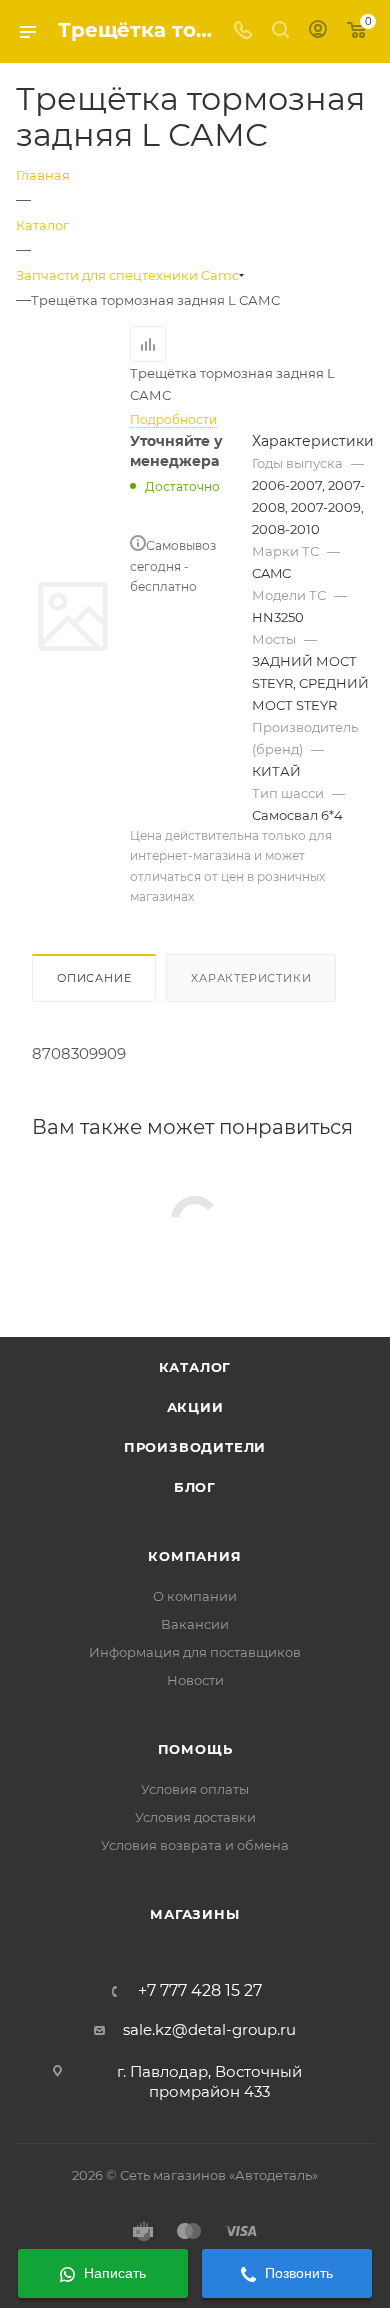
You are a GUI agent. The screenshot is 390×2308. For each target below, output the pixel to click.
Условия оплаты (195, 1789)
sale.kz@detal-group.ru (209, 2029)
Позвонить (297, 2273)
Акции (195, 1407)
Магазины (194, 1914)
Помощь (195, 1749)
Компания (194, 1556)
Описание (94, 978)
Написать (113, 2273)
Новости (195, 1680)
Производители (195, 1447)
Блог (195, 1487)
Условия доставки (195, 1817)
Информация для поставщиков (195, 1652)
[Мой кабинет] (318, 31)
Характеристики (251, 978)
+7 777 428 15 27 (200, 1991)
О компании (195, 1596)
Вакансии (195, 1624)
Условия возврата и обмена (195, 1845)
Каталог (195, 1367)
